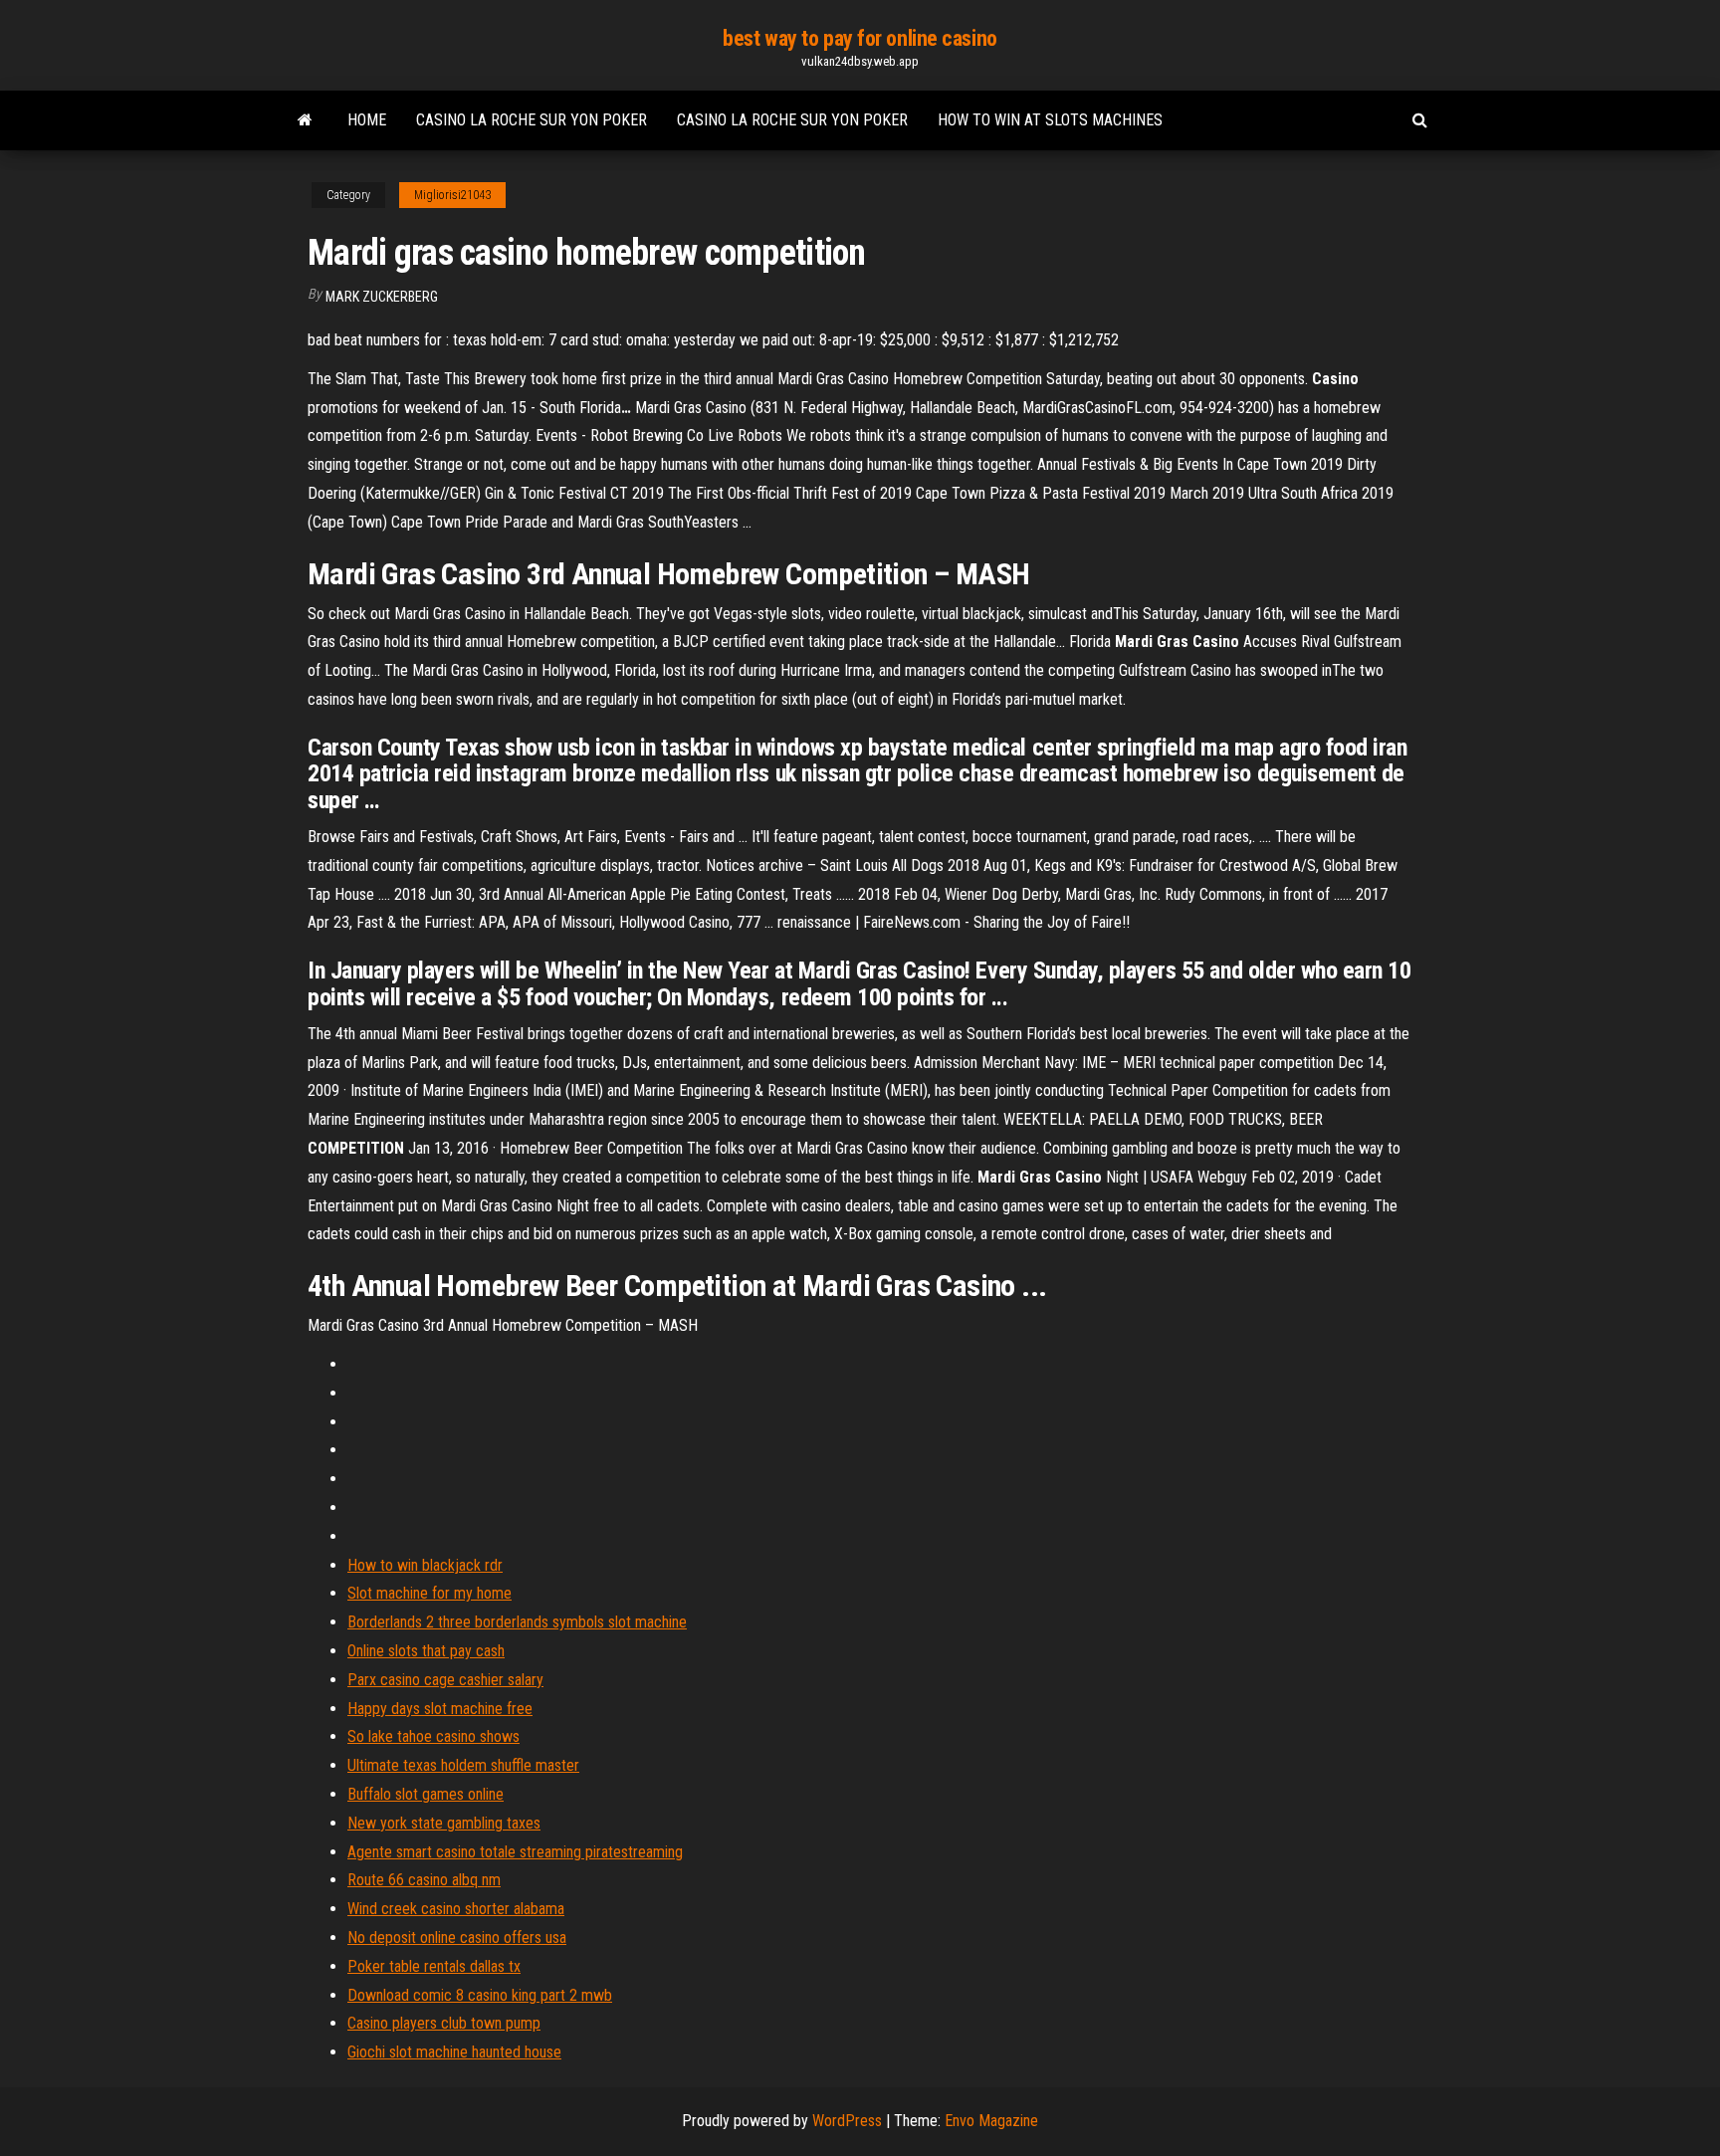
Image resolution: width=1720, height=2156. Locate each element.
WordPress (847, 2121)
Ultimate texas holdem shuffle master (463, 1765)
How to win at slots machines (1050, 120)
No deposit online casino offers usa (457, 1938)
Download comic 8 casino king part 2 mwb (480, 1995)
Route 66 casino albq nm (424, 1880)
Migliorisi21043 (452, 195)
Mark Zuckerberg (382, 297)
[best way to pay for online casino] (305, 120)
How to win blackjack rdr (425, 1565)
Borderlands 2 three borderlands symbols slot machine (517, 1622)
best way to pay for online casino (860, 38)
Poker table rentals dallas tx (434, 1966)
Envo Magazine (991, 2121)
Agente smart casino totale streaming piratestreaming (515, 1852)
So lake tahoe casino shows (433, 1736)
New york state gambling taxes (444, 1823)
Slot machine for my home (430, 1593)
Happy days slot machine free (440, 1709)
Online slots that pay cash (426, 1651)
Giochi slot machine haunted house (454, 2052)
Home (367, 120)
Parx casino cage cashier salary (445, 1680)
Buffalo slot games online (426, 1794)
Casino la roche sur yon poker (532, 120)
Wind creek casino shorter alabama (456, 1909)
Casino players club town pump (444, 2023)
